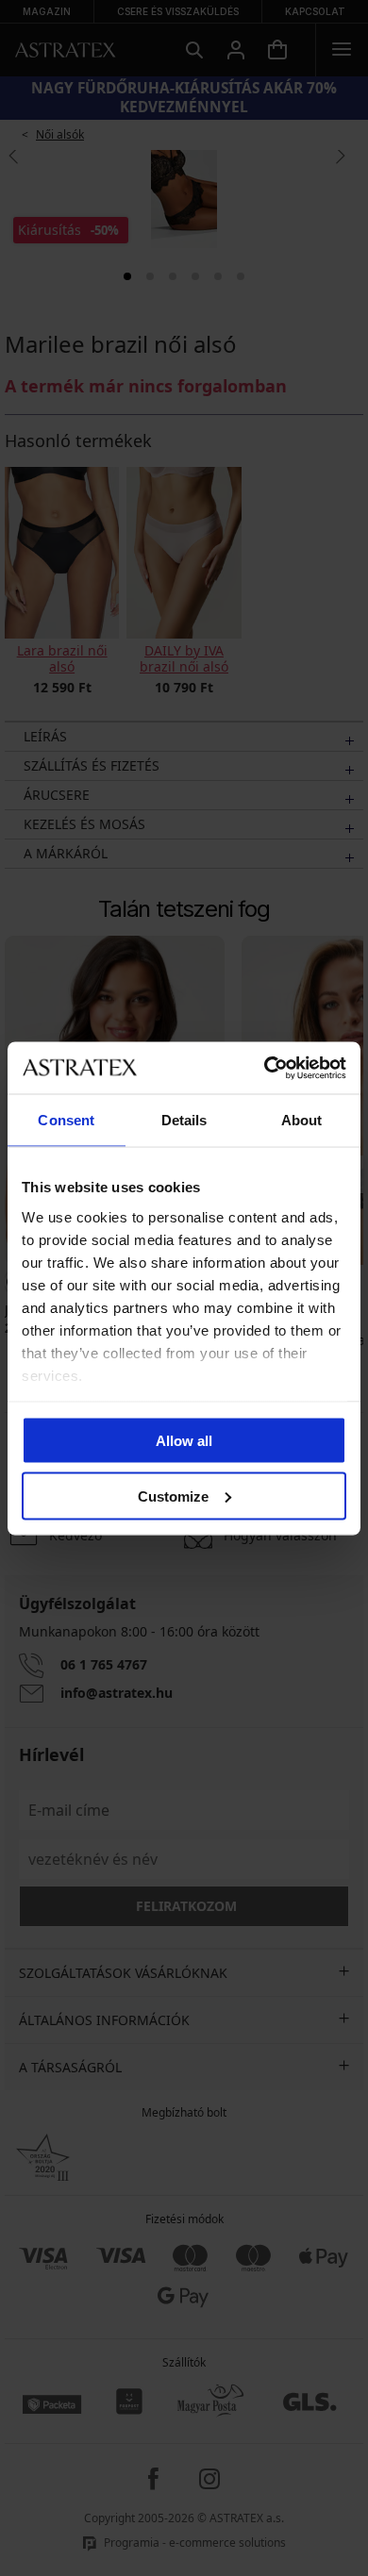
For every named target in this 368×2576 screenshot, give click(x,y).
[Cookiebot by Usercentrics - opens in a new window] (265, 1068)
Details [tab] (184, 1120)
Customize (173, 1496)
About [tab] (302, 1120)
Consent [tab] (66, 1120)
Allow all (184, 1441)
